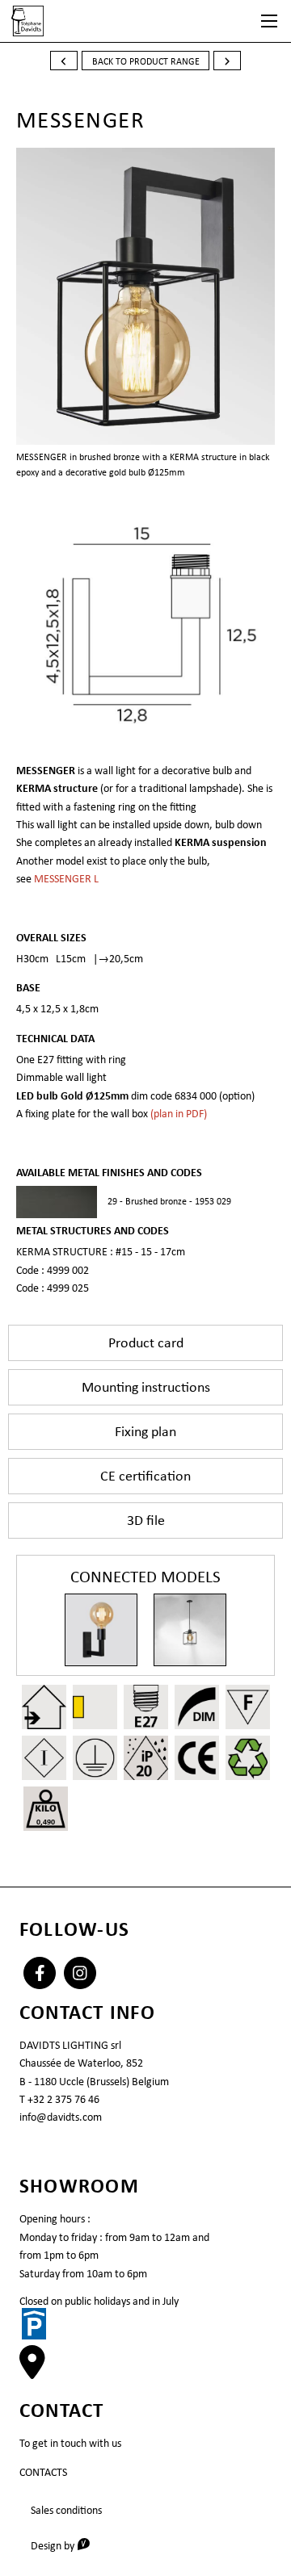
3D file (146, 1520)
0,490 (46, 1822)
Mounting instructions (146, 1387)
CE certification (145, 1476)
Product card (146, 1342)
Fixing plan (145, 1431)
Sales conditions (66, 2510)
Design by (66, 2545)
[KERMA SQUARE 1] (190, 1630)
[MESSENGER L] (101, 1630)
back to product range (146, 61)
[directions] (32, 2371)
